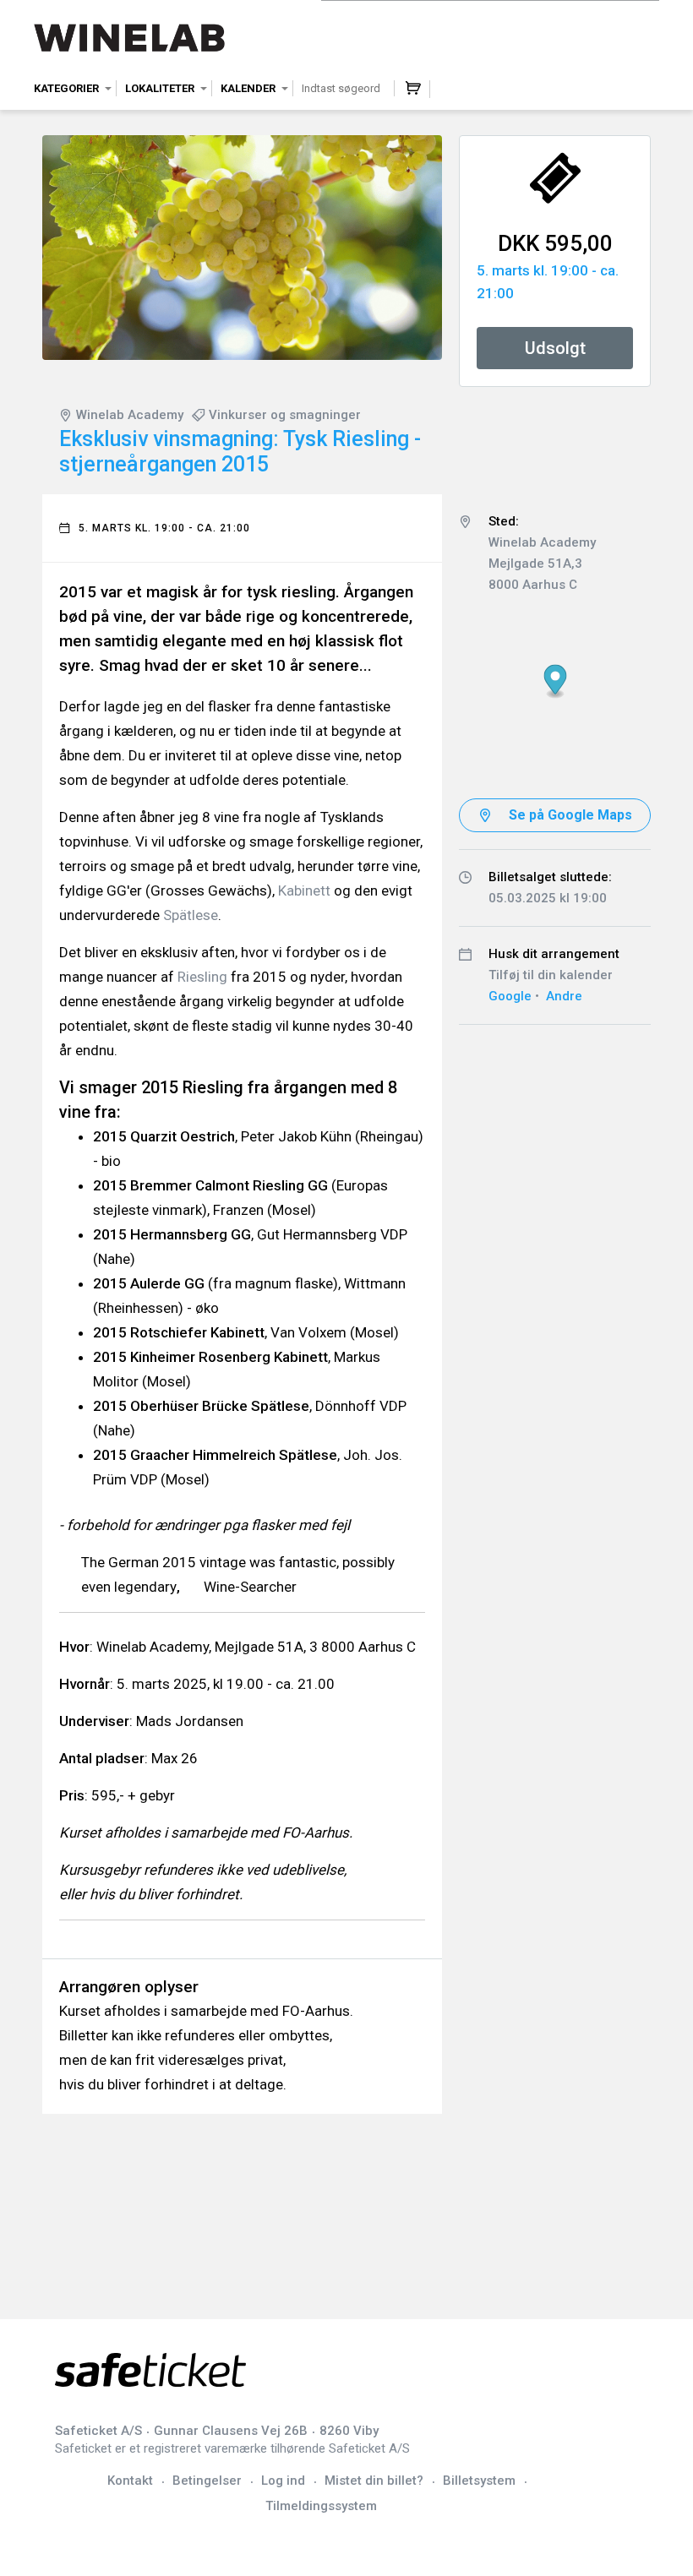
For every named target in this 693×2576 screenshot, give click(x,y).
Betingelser (207, 2481)
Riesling (202, 977)
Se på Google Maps (570, 815)
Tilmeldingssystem (321, 2506)
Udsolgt (555, 348)
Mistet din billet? (374, 2481)
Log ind (283, 2481)
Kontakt (130, 2481)
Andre (564, 996)
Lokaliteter (160, 88)
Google (510, 996)
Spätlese (191, 915)
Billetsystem (479, 2481)
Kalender (248, 88)
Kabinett (304, 890)
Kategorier (66, 88)
